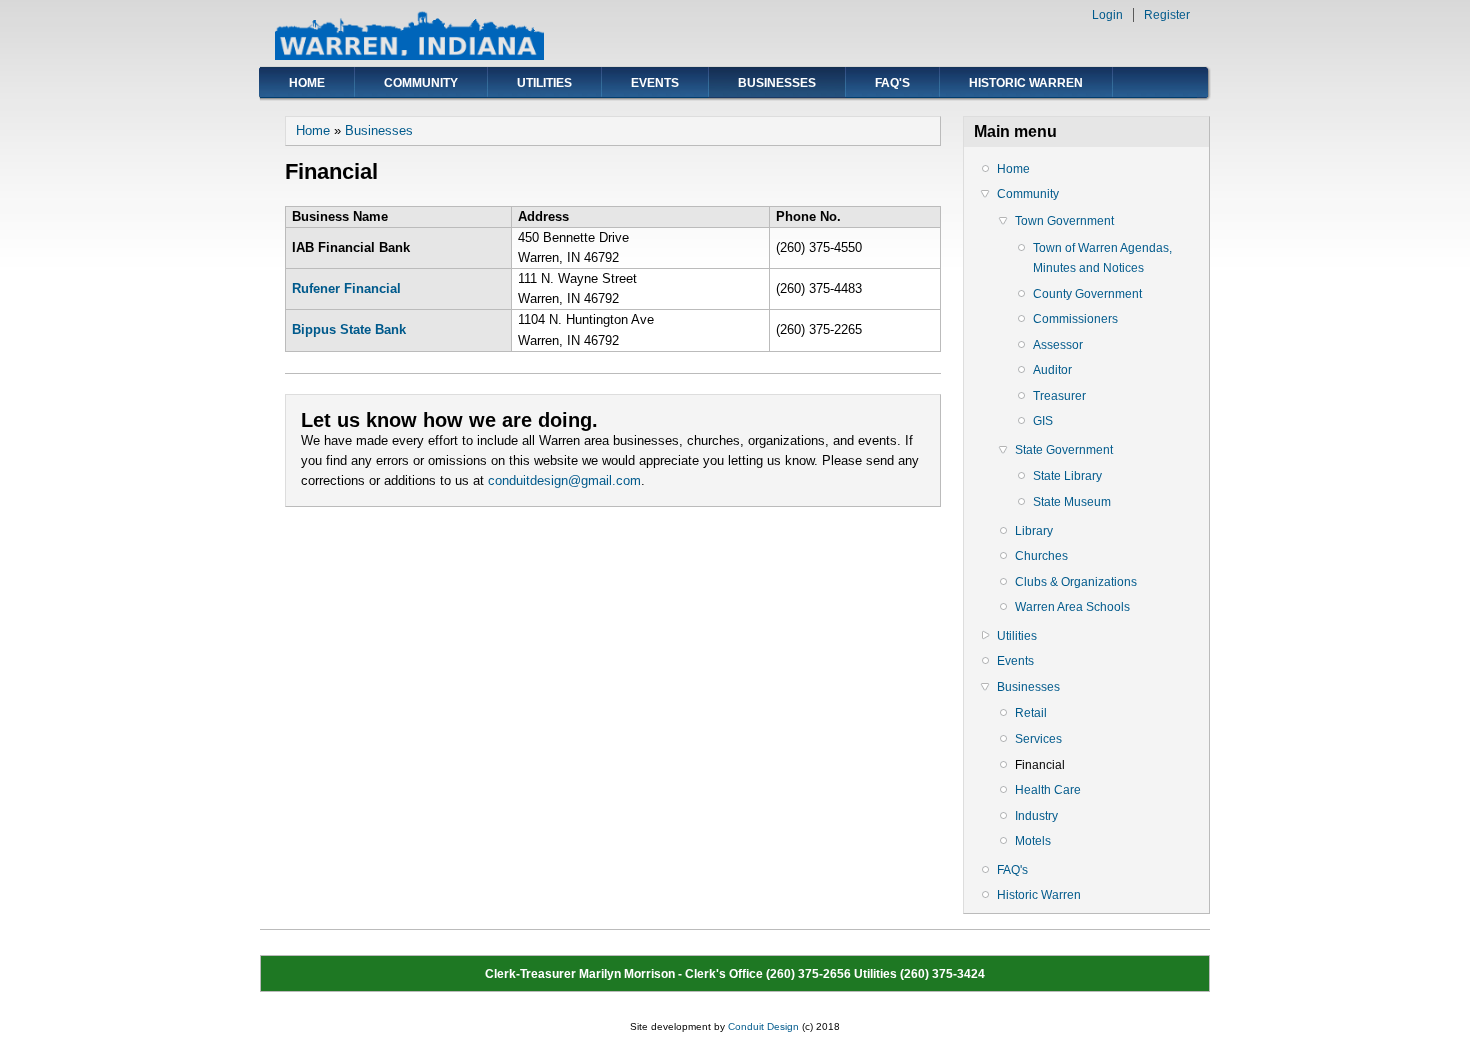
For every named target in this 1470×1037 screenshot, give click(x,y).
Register (1167, 15)
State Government (1064, 450)
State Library (1067, 476)
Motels (1033, 841)
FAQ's (892, 83)
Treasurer (1059, 396)
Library (1034, 531)
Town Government (1064, 221)
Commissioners (1075, 319)
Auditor (1052, 370)
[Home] (409, 55)
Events (655, 83)
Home (307, 83)
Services (1038, 739)
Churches (1041, 556)
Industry (1036, 816)
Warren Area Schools (1072, 607)
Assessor (1058, 345)
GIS (1043, 421)
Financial (1040, 765)
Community (421, 83)
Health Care (1048, 790)
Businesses (777, 83)
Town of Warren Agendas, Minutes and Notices (1102, 258)
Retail (1031, 713)
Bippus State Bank (349, 329)
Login (1107, 15)
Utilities (544, 83)
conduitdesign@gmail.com (564, 480)
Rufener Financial (346, 288)
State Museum (1072, 502)
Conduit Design (763, 1026)
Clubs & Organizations (1076, 582)
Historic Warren (1026, 83)
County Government (1087, 294)
